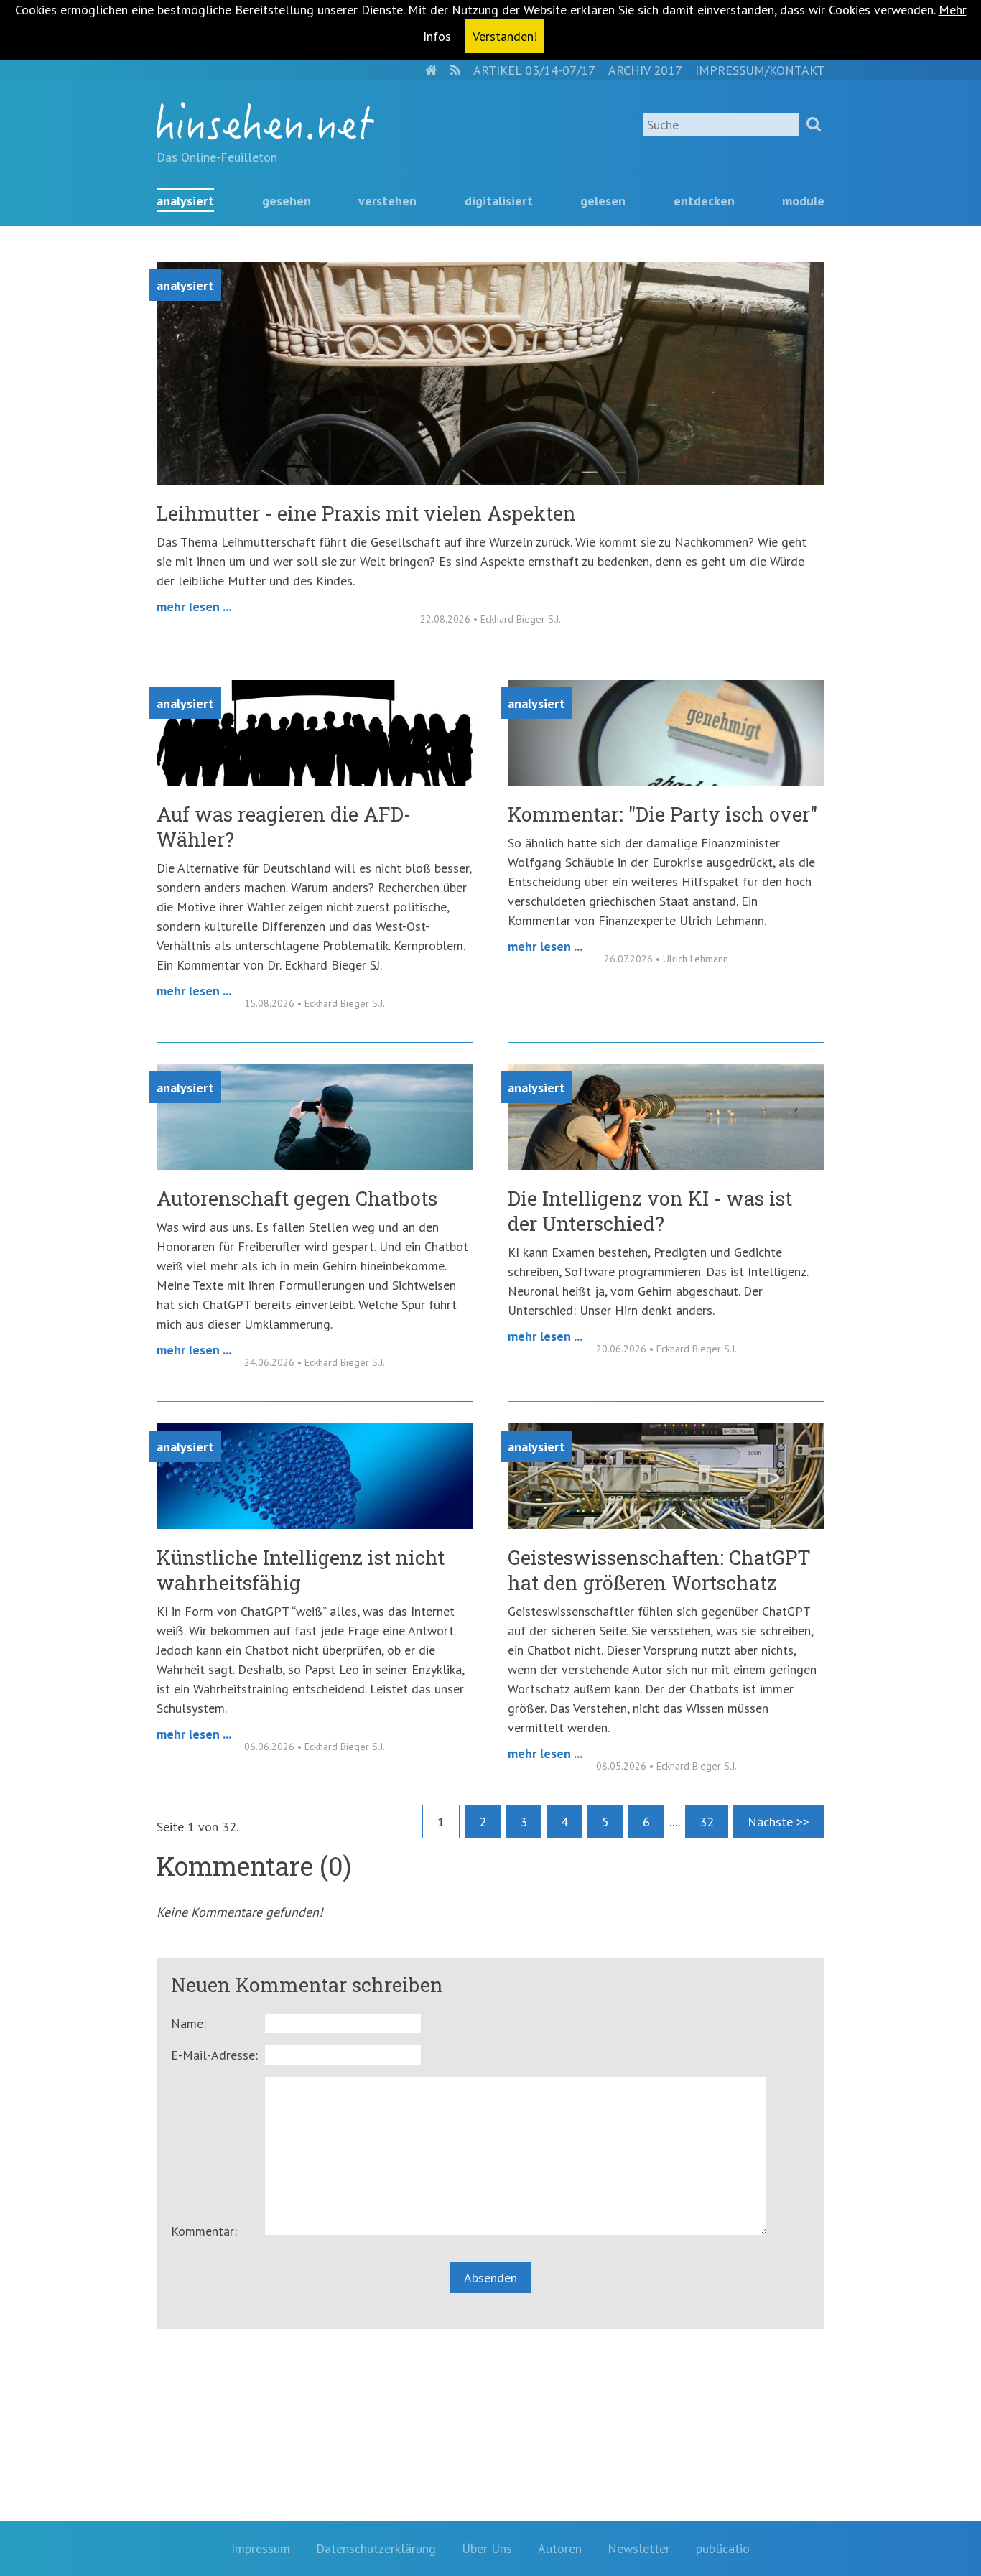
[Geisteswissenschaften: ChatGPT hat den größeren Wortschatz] (666, 1524)
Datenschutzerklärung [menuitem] (376, 2548)
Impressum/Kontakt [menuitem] (760, 70)
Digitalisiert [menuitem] (499, 201)
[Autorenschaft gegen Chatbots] (315, 1165)
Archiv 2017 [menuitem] (645, 70)
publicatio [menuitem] (723, 2548)
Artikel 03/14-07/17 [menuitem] (534, 70)
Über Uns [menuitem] (487, 2548)
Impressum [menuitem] (261, 2548)
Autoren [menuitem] (560, 2548)
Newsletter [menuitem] (639, 2548)
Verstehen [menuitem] (387, 201)
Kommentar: (204, 2231)
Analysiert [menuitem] (185, 201)
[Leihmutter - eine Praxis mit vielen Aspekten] (490, 480)
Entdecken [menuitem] (704, 201)
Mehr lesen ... (194, 606)
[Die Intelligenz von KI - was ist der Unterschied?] (666, 1165)
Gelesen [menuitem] (603, 201)
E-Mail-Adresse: (214, 2055)
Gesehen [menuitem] (287, 201)
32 (707, 1822)
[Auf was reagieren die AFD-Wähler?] (315, 781)
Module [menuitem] (803, 201)
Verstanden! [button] (505, 36)
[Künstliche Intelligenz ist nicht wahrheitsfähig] (315, 1524)
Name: (189, 2023)
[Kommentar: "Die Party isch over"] (666, 781)
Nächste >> (778, 1822)
